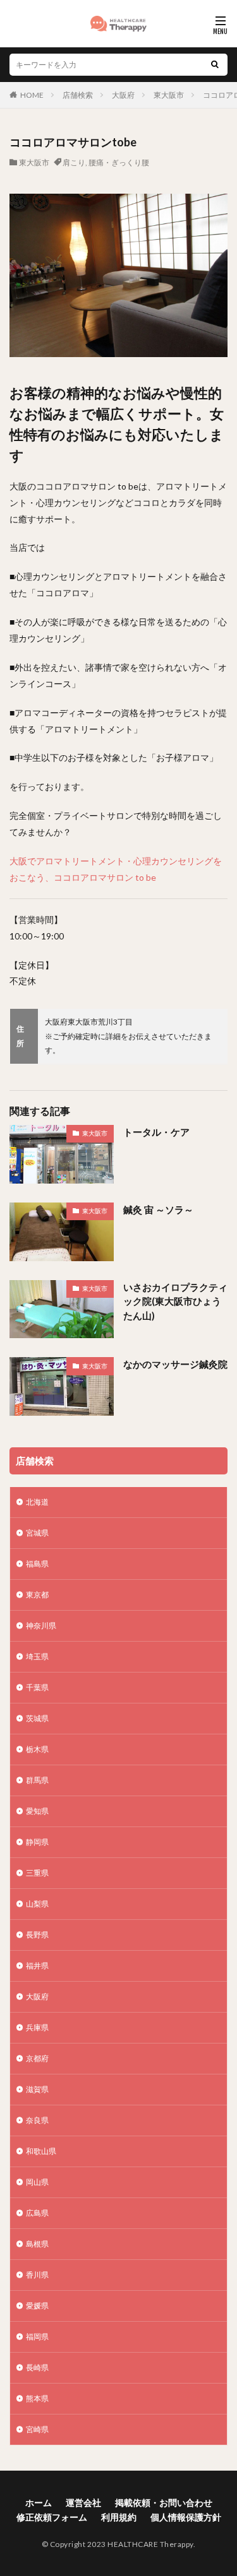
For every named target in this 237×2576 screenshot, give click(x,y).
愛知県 (37, 1811)
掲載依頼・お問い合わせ (164, 2502)
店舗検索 (78, 95)
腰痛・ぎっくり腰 (119, 162)
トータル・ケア (156, 1132)
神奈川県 (41, 1626)
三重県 (37, 1873)
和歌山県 (41, 2151)
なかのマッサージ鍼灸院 (175, 1364)
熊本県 (37, 2398)
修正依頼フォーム (52, 2517)
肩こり (74, 162)
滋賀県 (37, 2089)
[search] (215, 65)
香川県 (37, 2275)
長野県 (37, 1935)
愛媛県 (37, 2306)
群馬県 (37, 1780)
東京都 (37, 1595)
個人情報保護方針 (186, 2517)
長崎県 (37, 2367)
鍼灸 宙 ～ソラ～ (158, 1209)
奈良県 (37, 2120)
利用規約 (119, 2517)
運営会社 (83, 2502)
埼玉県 (37, 1656)
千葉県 (37, 1687)
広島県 (37, 2213)
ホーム (39, 2502)
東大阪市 (169, 95)
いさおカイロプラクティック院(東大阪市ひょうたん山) (175, 1301)
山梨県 (37, 1904)
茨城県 (37, 1718)
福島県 (37, 1564)
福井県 (37, 1966)
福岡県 (37, 2337)
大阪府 (123, 95)
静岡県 (37, 1842)
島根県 (37, 2244)
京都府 (37, 2058)
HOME (32, 95)
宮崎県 (37, 2429)
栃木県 (37, 1749)
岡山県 (37, 2182)
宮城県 (37, 1533)
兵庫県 (37, 2027)
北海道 (37, 1502)
